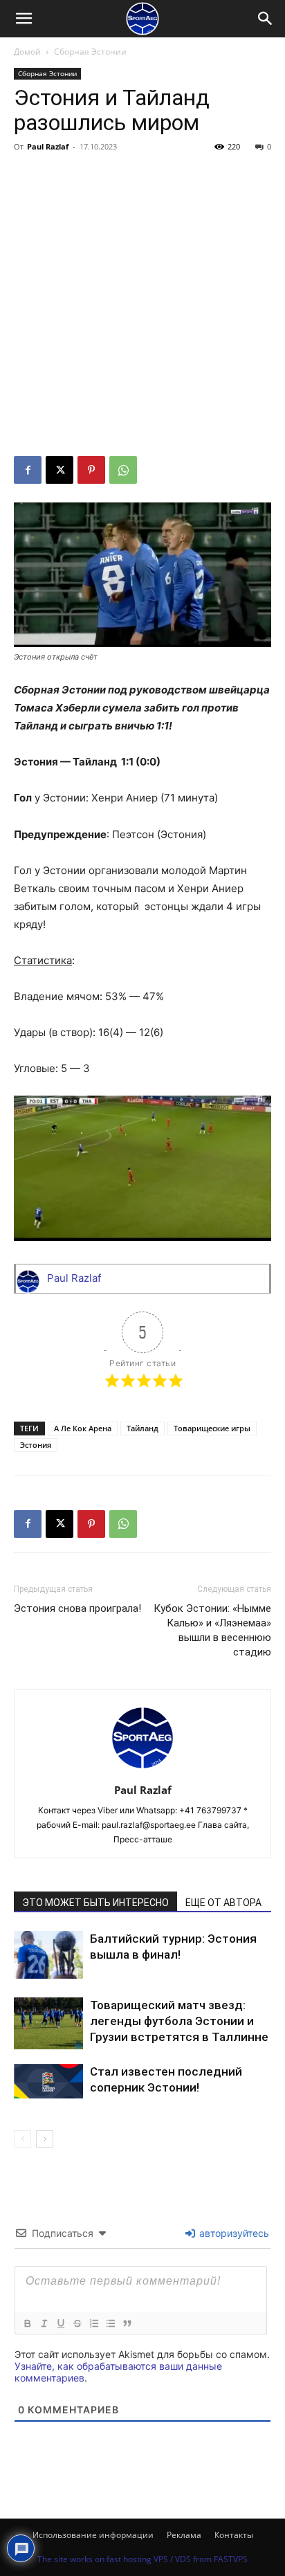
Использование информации (93, 2535)
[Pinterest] (91, 470)
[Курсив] (44, 2323)
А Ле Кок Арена (83, 1428)
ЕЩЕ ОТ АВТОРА (223, 1903)
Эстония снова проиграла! (77, 1608)
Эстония (36, 1445)
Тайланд (142, 1428)
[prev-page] (22, 2139)
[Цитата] (127, 2323)
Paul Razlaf (48, 146)
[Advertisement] (142, 307)
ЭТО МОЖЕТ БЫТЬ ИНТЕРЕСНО (95, 1903)
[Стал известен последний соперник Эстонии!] (48, 2081)
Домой (27, 52)
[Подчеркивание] (60, 2323)
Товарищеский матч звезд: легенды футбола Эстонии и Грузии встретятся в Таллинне (179, 2021)
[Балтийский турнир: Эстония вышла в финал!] (48, 1955)
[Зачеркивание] (77, 2323)
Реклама (184, 2535)
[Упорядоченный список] (93, 2323)
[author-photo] (142, 1771)
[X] (59, 470)
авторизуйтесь (233, 2233)
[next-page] (45, 2139)
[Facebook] (28, 470)
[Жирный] (27, 2323)
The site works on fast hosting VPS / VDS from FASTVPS (142, 2559)
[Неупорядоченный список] (110, 2323)
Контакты (234, 2535)
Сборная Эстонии (90, 52)
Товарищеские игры (212, 1428)
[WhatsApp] (123, 470)
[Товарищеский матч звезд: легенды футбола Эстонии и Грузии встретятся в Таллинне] (48, 2023)
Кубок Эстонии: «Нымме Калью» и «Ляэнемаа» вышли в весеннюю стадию (212, 1630)
